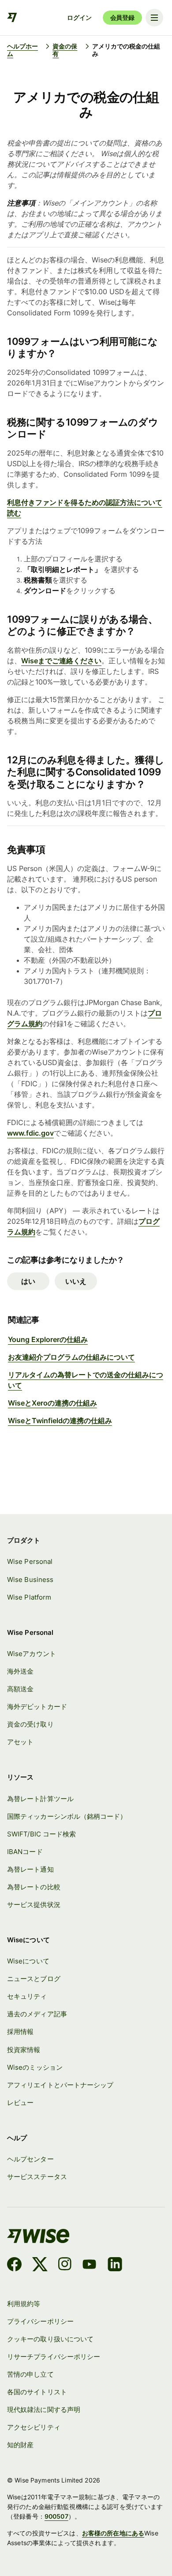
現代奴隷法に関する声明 (44, 2410)
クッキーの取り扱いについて (50, 2339)
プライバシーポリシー (40, 2321)
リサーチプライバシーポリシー (54, 2357)
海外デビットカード (37, 1707)
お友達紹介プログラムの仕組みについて (71, 1357)
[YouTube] (89, 2266)
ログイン (79, 17)
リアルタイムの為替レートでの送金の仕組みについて (86, 1380)
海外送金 (20, 1671)
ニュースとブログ (34, 1979)
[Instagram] (65, 2266)
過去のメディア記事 (37, 2014)
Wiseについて (28, 1961)
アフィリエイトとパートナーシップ (60, 2085)
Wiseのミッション (35, 2067)
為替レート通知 (30, 1869)
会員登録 (122, 17)
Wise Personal (30, 1561)
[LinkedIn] (115, 2266)
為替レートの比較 (34, 1887)
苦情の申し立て (30, 2374)
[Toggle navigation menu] (154, 18)
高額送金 (20, 1689)
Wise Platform (29, 1597)
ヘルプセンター (30, 2159)
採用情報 (20, 2032)
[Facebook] (14, 2266)
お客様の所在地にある (113, 2533)
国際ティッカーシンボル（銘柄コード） (67, 1816)
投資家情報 (24, 2050)
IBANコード (25, 1852)
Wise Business (30, 1580)
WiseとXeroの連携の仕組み (52, 1403)
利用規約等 (24, 2304)
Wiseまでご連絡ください (61, 661)
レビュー (20, 2103)
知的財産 (20, 2445)
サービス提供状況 (34, 1905)
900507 (56, 2516)
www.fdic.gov (30, 1133)
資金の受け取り (30, 1724)
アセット (20, 1742)
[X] (40, 2266)
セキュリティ (27, 1996)
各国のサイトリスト (37, 2392)
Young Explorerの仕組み (48, 1339)
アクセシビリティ (34, 2427)
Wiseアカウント (32, 1654)
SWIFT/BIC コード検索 (41, 1834)
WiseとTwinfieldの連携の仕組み (60, 1421)
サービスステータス (37, 2177)
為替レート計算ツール (40, 1799)
